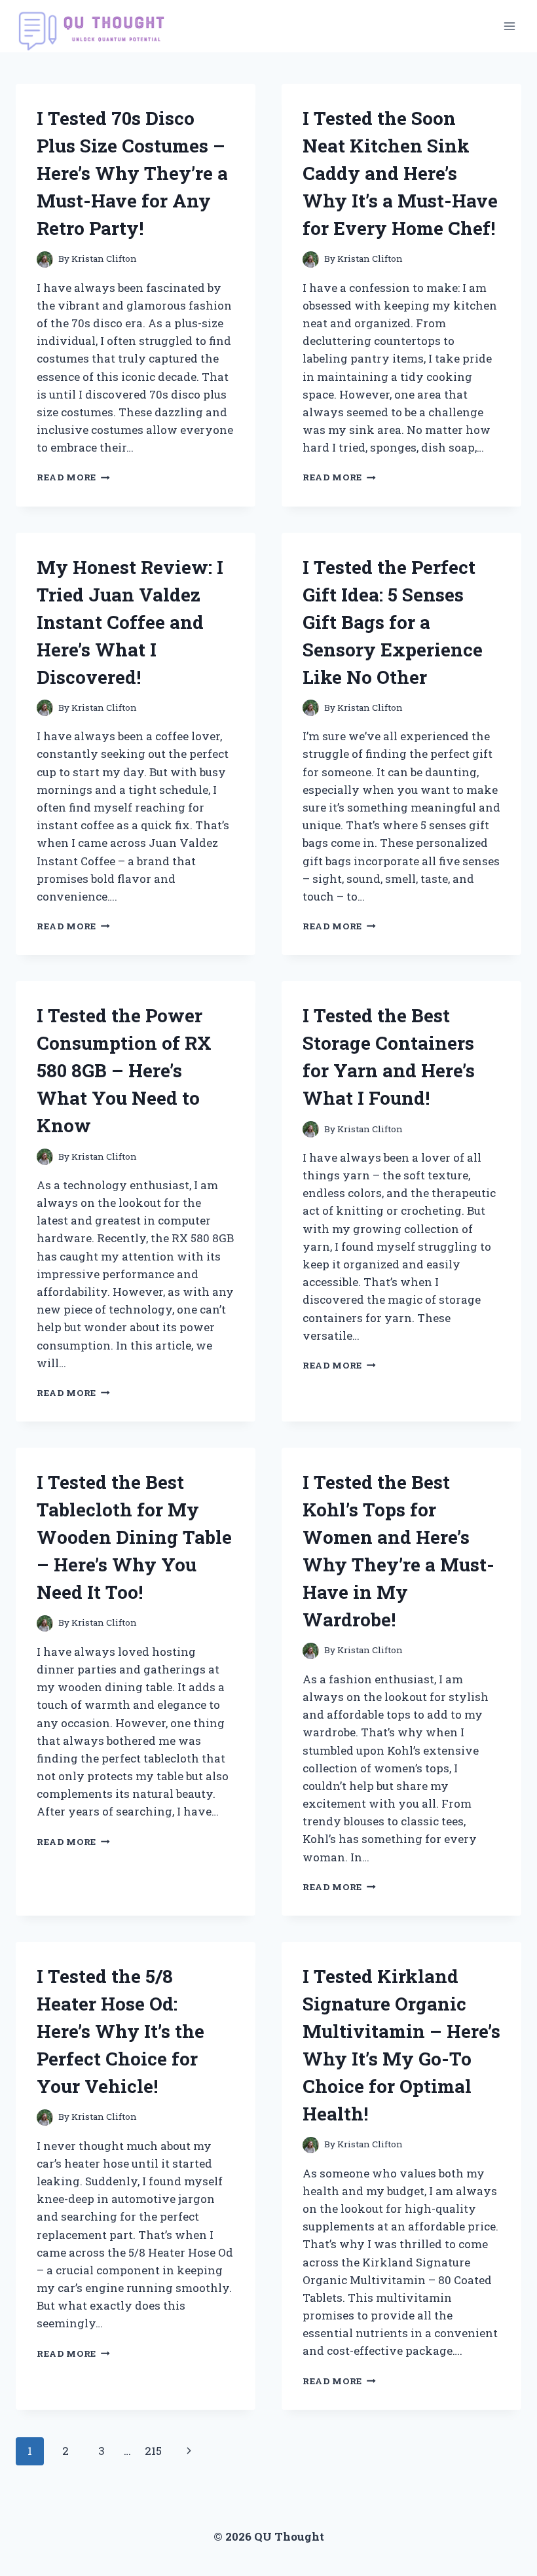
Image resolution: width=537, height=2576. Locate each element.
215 (153, 2451)
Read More (73, 477)
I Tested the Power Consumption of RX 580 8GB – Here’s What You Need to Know (124, 1070)
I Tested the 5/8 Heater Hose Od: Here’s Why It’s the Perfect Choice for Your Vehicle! (120, 2031)
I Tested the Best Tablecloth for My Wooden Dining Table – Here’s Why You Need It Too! (134, 1537)
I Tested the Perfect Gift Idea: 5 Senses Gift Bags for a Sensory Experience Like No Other (393, 622)
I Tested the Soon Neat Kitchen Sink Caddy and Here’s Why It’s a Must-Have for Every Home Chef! (400, 173)
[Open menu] (509, 26)
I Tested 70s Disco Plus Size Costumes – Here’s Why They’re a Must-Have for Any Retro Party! (132, 173)
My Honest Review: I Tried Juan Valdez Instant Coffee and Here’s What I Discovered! (130, 622)
